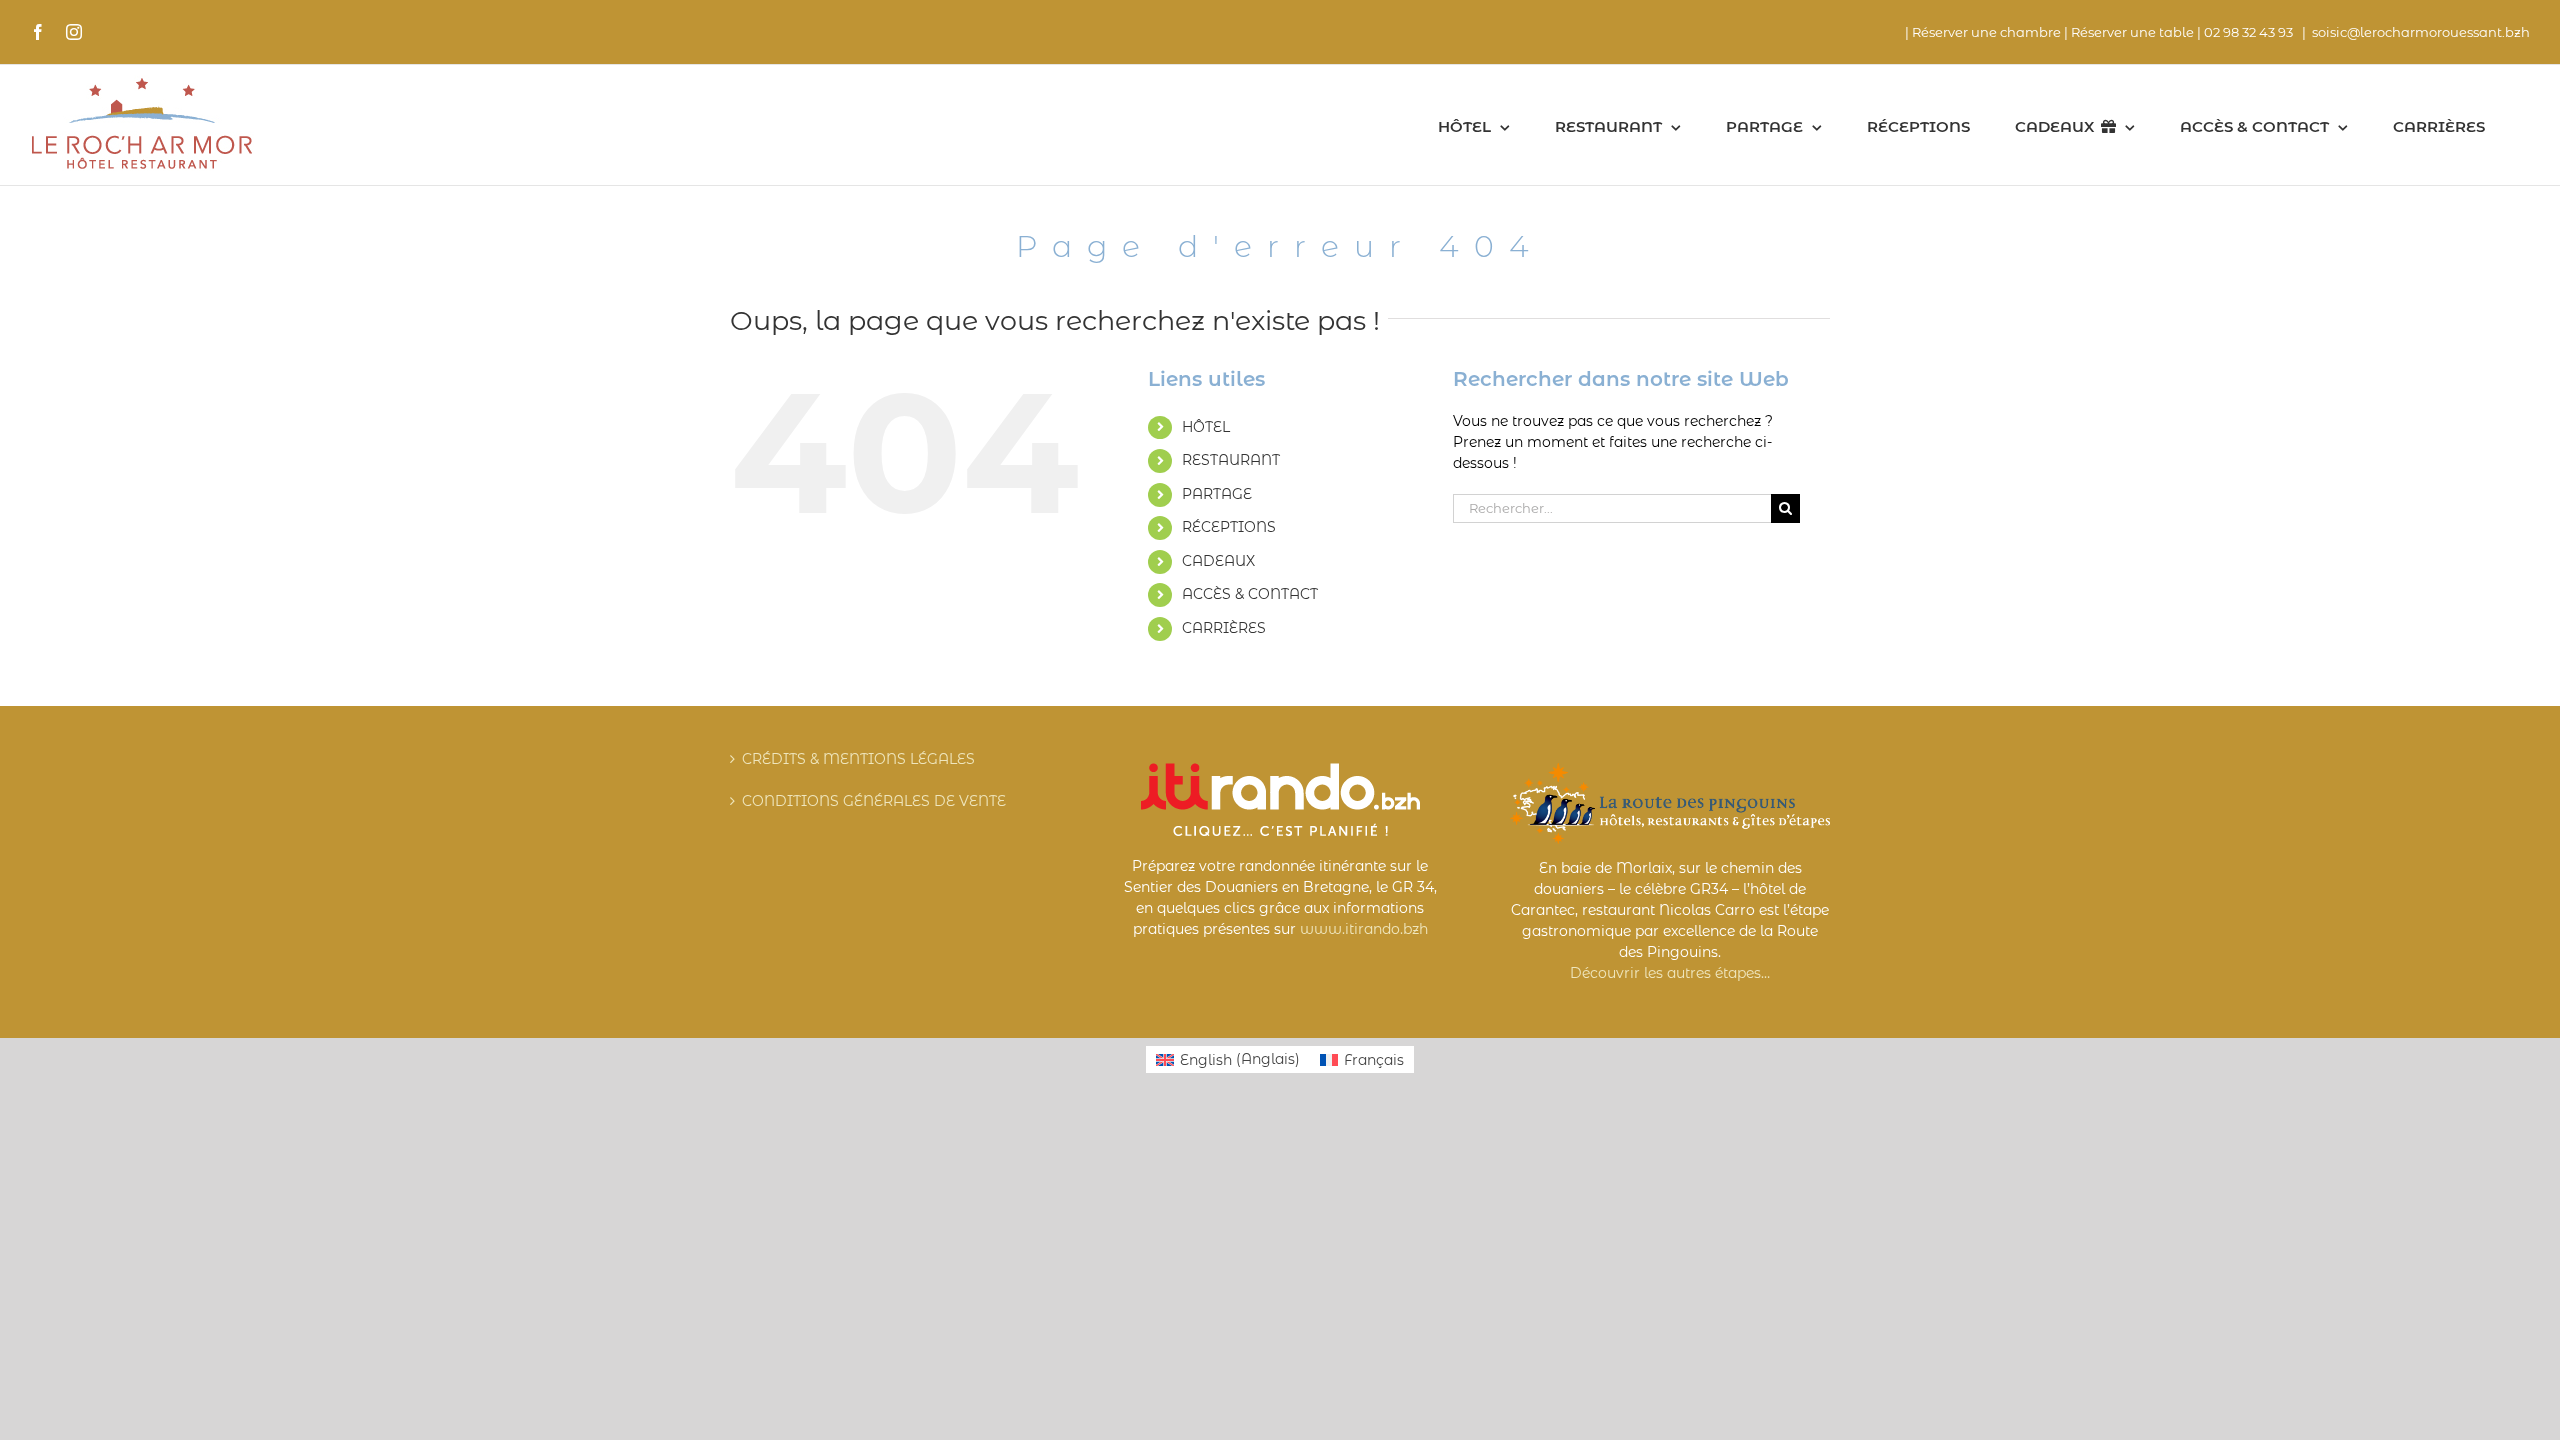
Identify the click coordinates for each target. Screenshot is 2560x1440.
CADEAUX (1218, 561)
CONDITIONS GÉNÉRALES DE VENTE (874, 801)
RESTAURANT (1231, 460)
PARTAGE (1217, 494)
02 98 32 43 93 (2250, 32)
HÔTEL (1206, 427)
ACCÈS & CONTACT (1250, 594)
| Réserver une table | (2132, 32)
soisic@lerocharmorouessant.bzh (2421, 32)
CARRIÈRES (1224, 628)
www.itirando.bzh (1364, 929)
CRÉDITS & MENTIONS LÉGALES (858, 759)
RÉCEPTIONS (1229, 527)
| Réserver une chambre (1983, 32)
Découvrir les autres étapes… (1670, 973)
